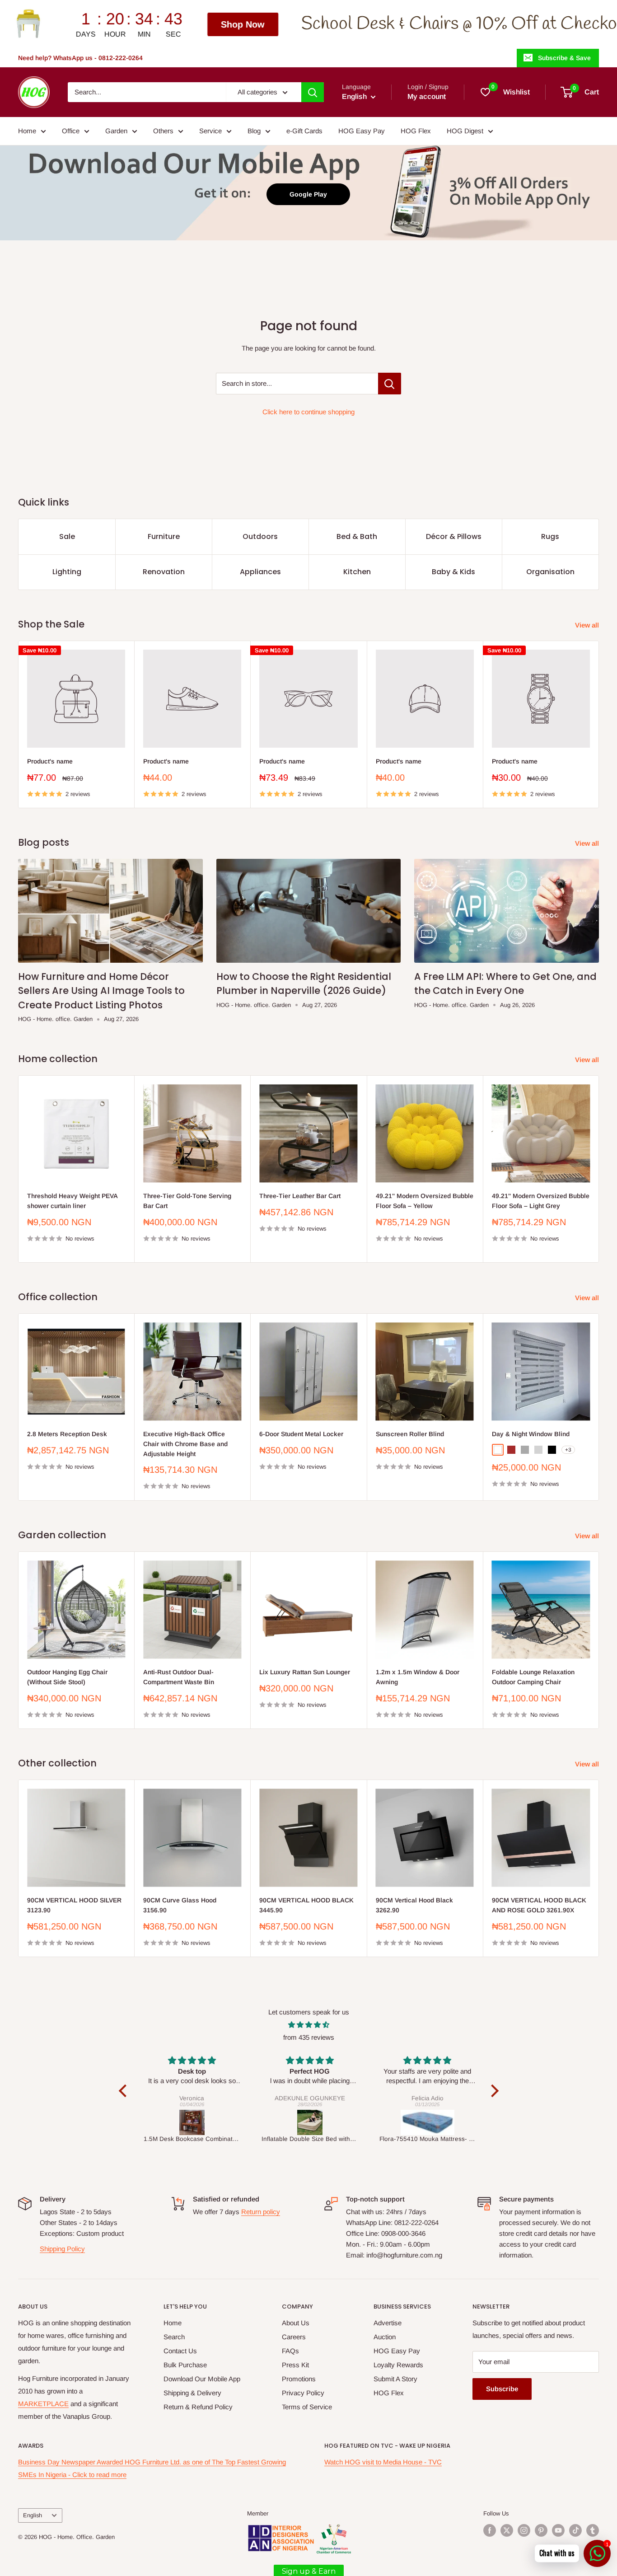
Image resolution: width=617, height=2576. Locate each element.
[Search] (313, 92)
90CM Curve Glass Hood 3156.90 (180, 1905)
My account (427, 96)
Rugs (550, 536)
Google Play (308, 194)
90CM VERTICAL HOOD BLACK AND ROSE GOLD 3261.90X (539, 1905)
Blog (254, 131)
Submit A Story (395, 2379)
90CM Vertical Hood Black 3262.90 (414, 1905)
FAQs (290, 2351)
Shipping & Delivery (192, 2393)
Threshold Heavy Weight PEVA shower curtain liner (72, 1201)
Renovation (164, 572)
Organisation (550, 572)
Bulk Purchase (185, 2365)
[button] (125, 2091)
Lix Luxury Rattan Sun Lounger (305, 1672)
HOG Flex (416, 131)
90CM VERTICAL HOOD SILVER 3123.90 (74, 1905)
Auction (385, 2337)
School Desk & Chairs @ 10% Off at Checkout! (221, 24)
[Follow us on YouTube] (558, 2530)
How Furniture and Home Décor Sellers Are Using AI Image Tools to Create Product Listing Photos (101, 991)
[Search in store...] (390, 384)
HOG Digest (465, 131)
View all (588, 625)
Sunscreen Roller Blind (410, 1434)
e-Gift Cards (304, 131)
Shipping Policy (62, 2249)
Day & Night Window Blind (531, 1434)
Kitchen (357, 572)
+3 (568, 1450)
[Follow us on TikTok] (575, 2530)
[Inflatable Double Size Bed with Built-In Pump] (192, 2122)
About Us (296, 2323)
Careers (294, 2337)
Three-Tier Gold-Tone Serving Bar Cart (187, 1201)
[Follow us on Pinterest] (541, 2530)
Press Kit (295, 2365)
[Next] (599, 724)
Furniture (164, 536)
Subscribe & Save (564, 58)
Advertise (388, 2323)
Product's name (50, 761)
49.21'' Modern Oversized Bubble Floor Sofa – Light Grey (541, 1201)
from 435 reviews (309, 2037)
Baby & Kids (453, 572)
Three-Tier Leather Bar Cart (300, 1196)
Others (163, 131)
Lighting (67, 572)
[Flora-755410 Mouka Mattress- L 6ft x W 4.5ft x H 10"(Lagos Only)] (310, 2122)
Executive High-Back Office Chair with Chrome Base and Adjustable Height (185, 1444)
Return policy (261, 2212)
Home (27, 131)
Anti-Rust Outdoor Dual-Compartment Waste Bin (179, 1677)
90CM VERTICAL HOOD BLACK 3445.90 (306, 1905)
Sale (67, 536)
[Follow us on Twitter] (507, 2530)
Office (71, 131)
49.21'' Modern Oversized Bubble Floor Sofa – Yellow (425, 1201)
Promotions (299, 2379)
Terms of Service (307, 2407)
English (33, 2515)
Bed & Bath (357, 536)
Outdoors (260, 536)
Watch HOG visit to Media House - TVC (383, 2462)
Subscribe (502, 2389)
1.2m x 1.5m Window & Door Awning (418, 1677)
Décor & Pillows (454, 536)
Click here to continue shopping (308, 412)
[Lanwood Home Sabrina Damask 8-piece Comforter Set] (428, 2122)
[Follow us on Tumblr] (593, 2530)
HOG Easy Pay (362, 131)
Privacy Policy (303, 2393)
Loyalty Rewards (398, 2365)
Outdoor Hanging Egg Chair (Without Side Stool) (67, 1677)
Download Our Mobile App (202, 2379)
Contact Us (180, 2351)
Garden (116, 131)
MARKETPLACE (43, 2404)
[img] (309, 2025)
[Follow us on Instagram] (524, 2530)
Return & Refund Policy (198, 2407)
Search (174, 2337)
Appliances (260, 572)
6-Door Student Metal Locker (301, 1434)
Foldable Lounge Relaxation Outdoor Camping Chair (533, 1677)
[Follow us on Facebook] (490, 2530)
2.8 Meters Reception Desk (67, 1434)
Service (210, 131)
